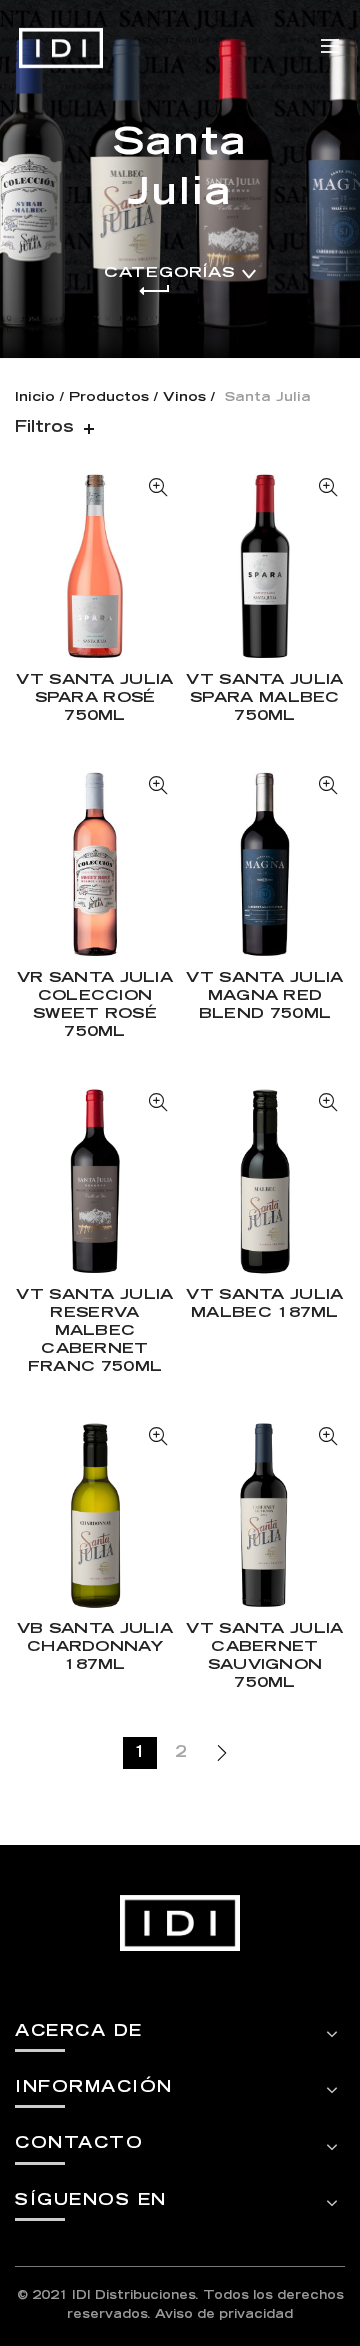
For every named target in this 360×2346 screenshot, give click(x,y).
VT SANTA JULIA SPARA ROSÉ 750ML (94, 698)
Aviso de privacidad (224, 2315)
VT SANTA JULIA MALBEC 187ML (264, 1304)
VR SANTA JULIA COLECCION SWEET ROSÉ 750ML (95, 1005)
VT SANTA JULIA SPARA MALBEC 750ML (264, 698)
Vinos (184, 398)
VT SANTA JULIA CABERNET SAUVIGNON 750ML (264, 1656)
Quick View (157, 487)
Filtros (44, 428)
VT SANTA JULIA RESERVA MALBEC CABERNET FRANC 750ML (94, 1331)
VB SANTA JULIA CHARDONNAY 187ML (95, 1647)
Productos (109, 398)
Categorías (169, 273)
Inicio (35, 398)
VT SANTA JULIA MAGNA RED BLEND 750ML (264, 996)
